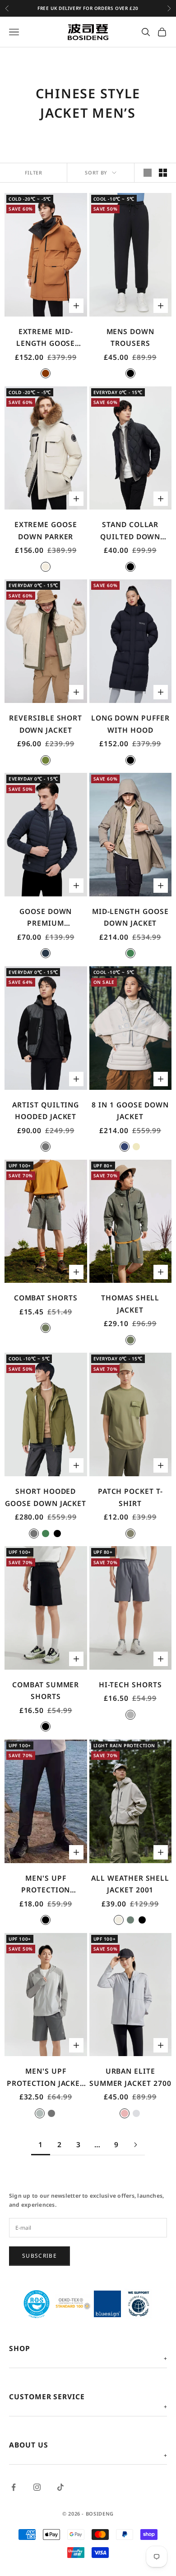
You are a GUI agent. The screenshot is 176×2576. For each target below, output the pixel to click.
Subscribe (39, 2256)
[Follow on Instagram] (37, 2487)
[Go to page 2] (135, 2145)
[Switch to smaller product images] (163, 173)
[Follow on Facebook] (14, 2487)
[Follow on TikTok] (60, 2487)
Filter (34, 172)
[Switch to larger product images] (148, 173)
